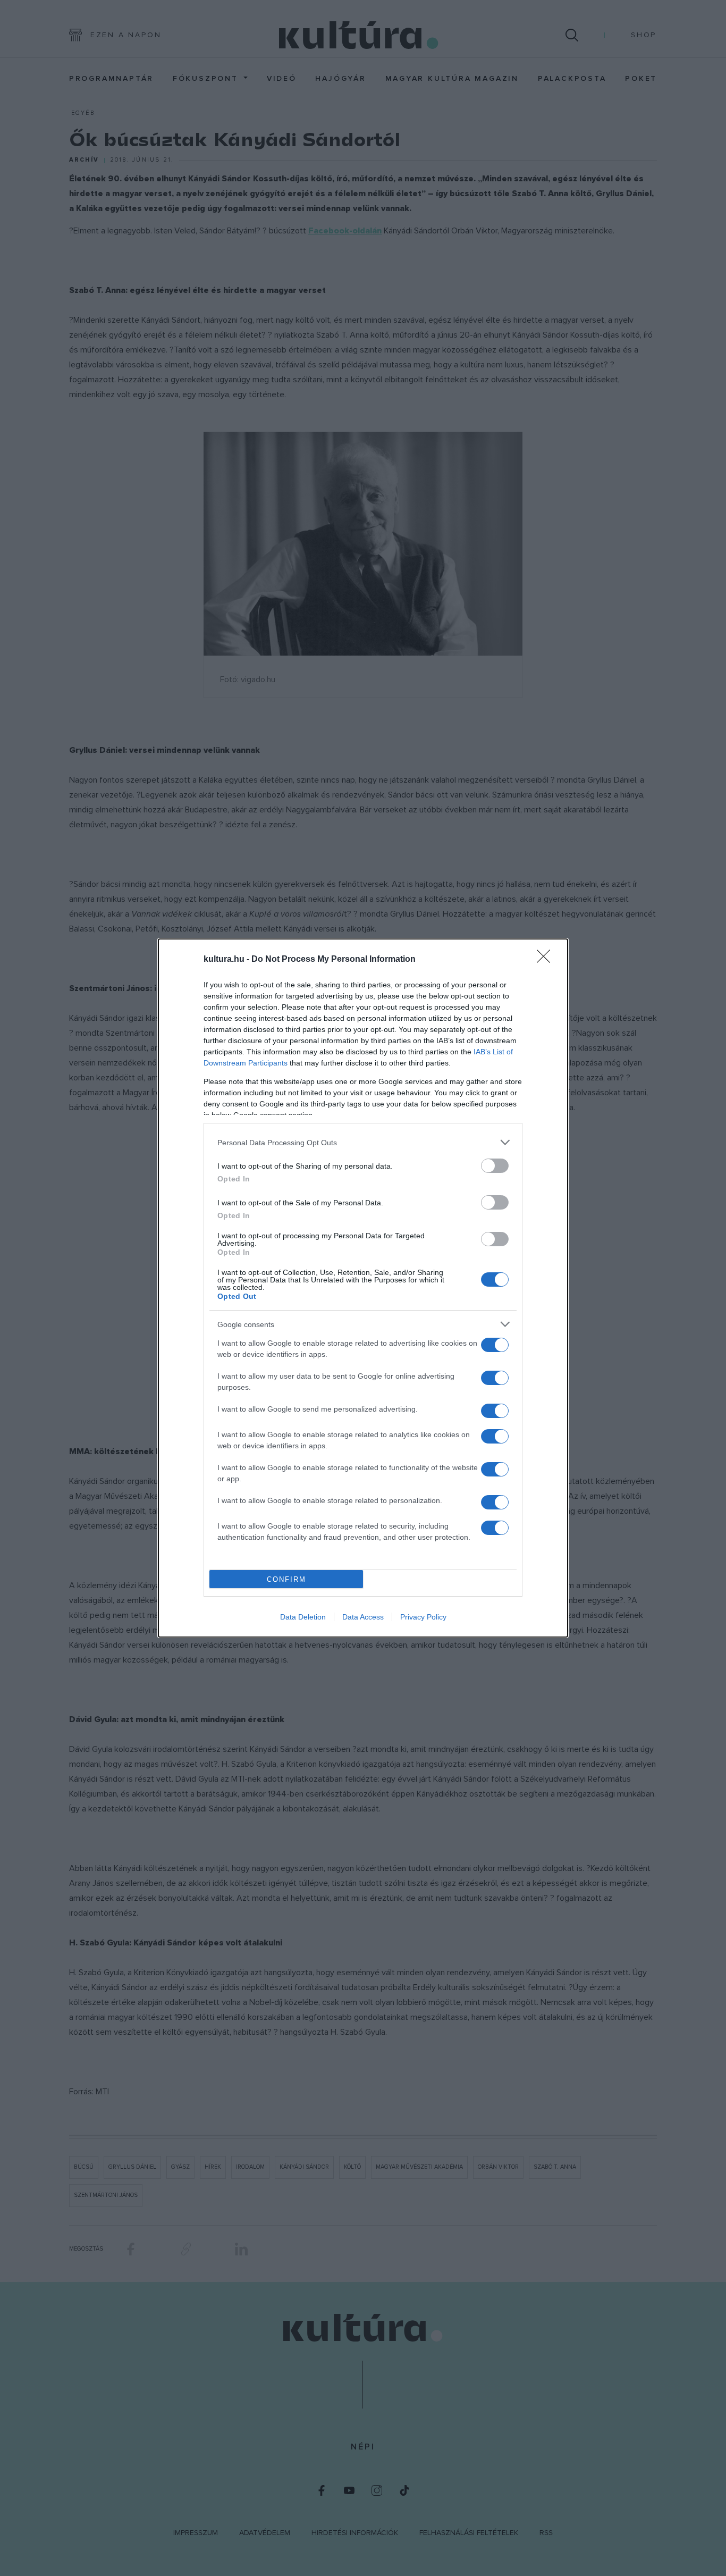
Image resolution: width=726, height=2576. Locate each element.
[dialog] (363, 1288)
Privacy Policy (423, 1617)
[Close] (547, 960)
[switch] (495, 1166)
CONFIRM (286, 1579)
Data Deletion (303, 1617)
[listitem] (363, 1142)
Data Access (363, 1617)
